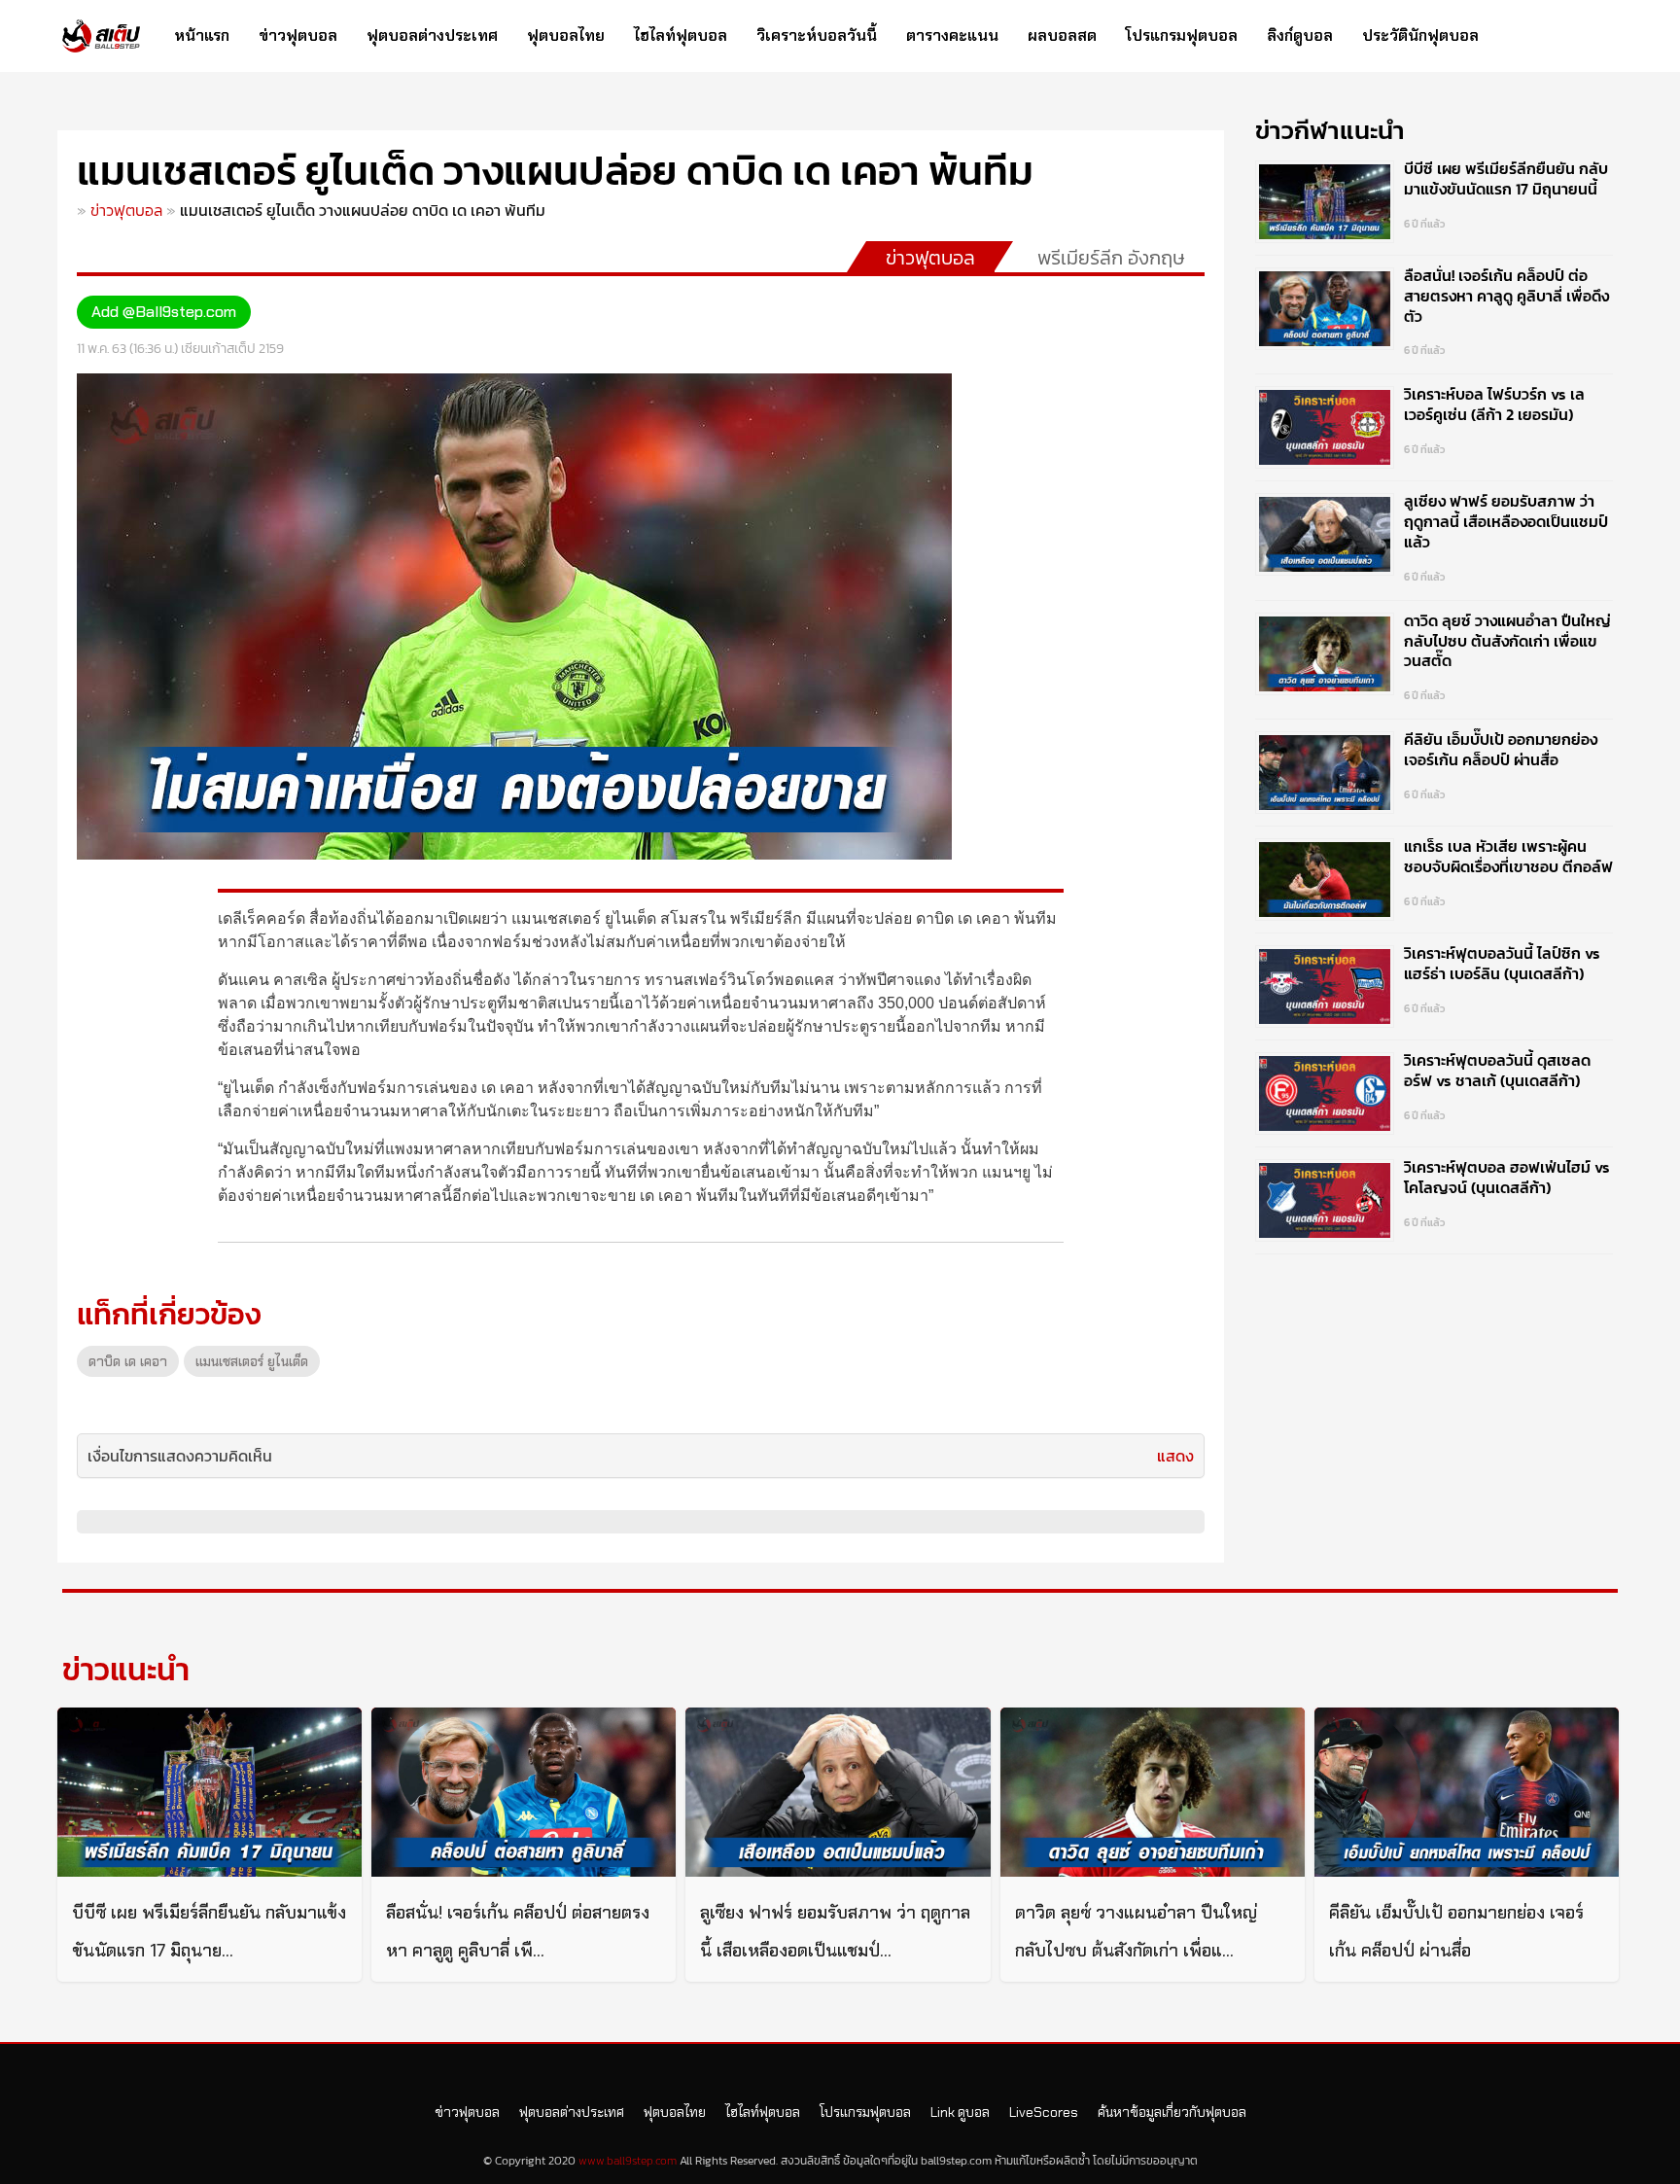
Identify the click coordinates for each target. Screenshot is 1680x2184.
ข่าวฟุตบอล (298, 35)
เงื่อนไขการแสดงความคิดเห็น (180, 1456)
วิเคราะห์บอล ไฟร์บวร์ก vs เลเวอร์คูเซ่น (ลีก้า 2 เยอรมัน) (1494, 404)
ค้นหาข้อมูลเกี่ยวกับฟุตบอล (1172, 2112)
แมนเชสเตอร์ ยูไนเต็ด (252, 1361)
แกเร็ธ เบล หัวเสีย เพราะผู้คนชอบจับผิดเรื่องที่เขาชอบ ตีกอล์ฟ (1508, 856)
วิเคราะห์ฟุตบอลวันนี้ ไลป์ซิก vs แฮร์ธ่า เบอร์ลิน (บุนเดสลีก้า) (1502, 963)
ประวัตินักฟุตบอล (1420, 35)
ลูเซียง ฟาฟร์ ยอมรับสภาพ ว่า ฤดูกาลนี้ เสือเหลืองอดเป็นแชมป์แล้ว (1506, 521)
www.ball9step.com (628, 2161)
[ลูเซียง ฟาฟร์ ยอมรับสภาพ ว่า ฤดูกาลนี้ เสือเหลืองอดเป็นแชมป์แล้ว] (838, 1792)
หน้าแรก (202, 35)
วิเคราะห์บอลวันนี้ (817, 35)
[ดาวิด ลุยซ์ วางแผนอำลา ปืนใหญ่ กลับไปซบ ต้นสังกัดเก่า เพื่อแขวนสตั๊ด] (1153, 1792)
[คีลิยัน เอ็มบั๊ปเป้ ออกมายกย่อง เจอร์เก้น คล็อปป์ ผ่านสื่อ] (1467, 1792)
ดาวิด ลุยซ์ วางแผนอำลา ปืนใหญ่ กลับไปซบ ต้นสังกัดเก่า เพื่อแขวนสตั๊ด (1507, 641)
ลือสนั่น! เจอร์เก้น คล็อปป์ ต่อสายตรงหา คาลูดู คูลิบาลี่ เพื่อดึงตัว (1506, 296)
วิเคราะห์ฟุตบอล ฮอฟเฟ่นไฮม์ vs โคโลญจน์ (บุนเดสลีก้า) (1507, 1177)
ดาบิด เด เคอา (128, 1361)
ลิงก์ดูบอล (1300, 35)
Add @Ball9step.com (164, 312)
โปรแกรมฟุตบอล (1182, 35)
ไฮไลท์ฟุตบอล (681, 35)
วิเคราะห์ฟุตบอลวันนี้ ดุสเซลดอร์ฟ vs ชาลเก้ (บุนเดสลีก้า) (1497, 1070)
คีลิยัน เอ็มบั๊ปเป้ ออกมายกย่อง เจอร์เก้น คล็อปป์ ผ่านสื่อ (1501, 749)
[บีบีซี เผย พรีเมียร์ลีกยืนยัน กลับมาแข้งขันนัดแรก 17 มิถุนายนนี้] (210, 1792)
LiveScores (1044, 2112)
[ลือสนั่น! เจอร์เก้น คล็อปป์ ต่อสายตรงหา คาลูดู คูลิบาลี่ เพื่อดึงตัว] (524, 1792)
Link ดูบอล (960, 2112)
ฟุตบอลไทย (566, 35)
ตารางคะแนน (952, 35)
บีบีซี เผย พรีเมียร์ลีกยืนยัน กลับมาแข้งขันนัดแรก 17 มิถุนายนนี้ (1506, 178)
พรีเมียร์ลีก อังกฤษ (1111, 258)
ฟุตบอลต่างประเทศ (432, 35)
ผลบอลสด (1062, 35)
